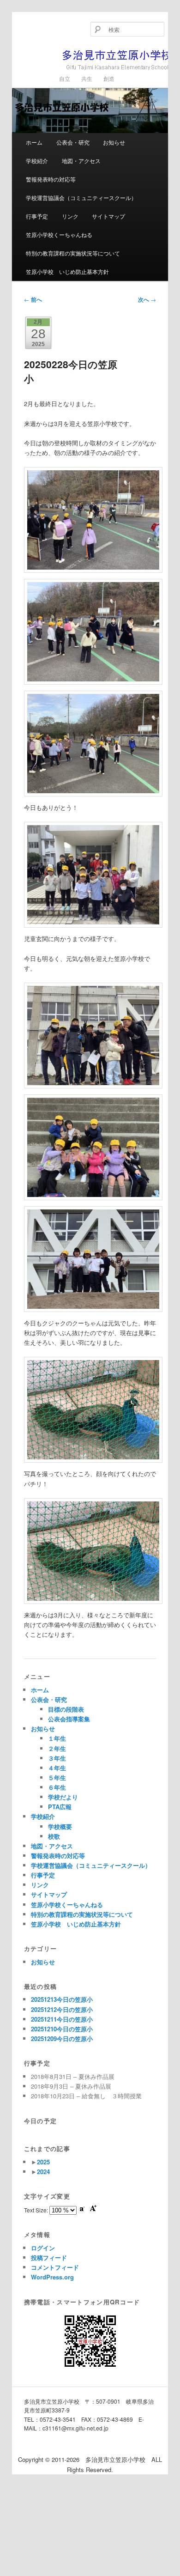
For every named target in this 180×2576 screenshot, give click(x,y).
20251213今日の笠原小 (62, 1999)
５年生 (57, 1777)
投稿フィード (49, 2257)
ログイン (43, 2248)
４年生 (57, 1768)
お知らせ (114, 142)
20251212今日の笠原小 (62, 2009)
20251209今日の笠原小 (62, 2038)
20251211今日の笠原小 (62, 2019)
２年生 (57, 1748)
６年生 (57, 1787)
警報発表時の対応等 (51, 179)
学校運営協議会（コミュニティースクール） (81, 197)
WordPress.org (52, 2277)
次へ (147, 299)
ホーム (34, 142)
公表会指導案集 (69, 1719)
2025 (43, 2162)
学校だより (63, 1797)
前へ (33, 299)
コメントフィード (55, 2267)
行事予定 (37, 216)
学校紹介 (37, 161)
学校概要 (60, 1826)
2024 (43, 2172)
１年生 (57, 1738)
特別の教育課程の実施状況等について (73, 253)
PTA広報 (60, 1807)
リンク (70, 216)
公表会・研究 (73, 142)
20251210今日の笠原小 (62, 2029)
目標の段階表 (66, 1709)
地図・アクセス (81, 161)
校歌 (54, 1836)
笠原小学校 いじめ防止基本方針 (67, 271)
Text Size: (37, 2210)
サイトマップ (108, 216)
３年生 (57, 1758)
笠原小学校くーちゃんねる (59, 234)
